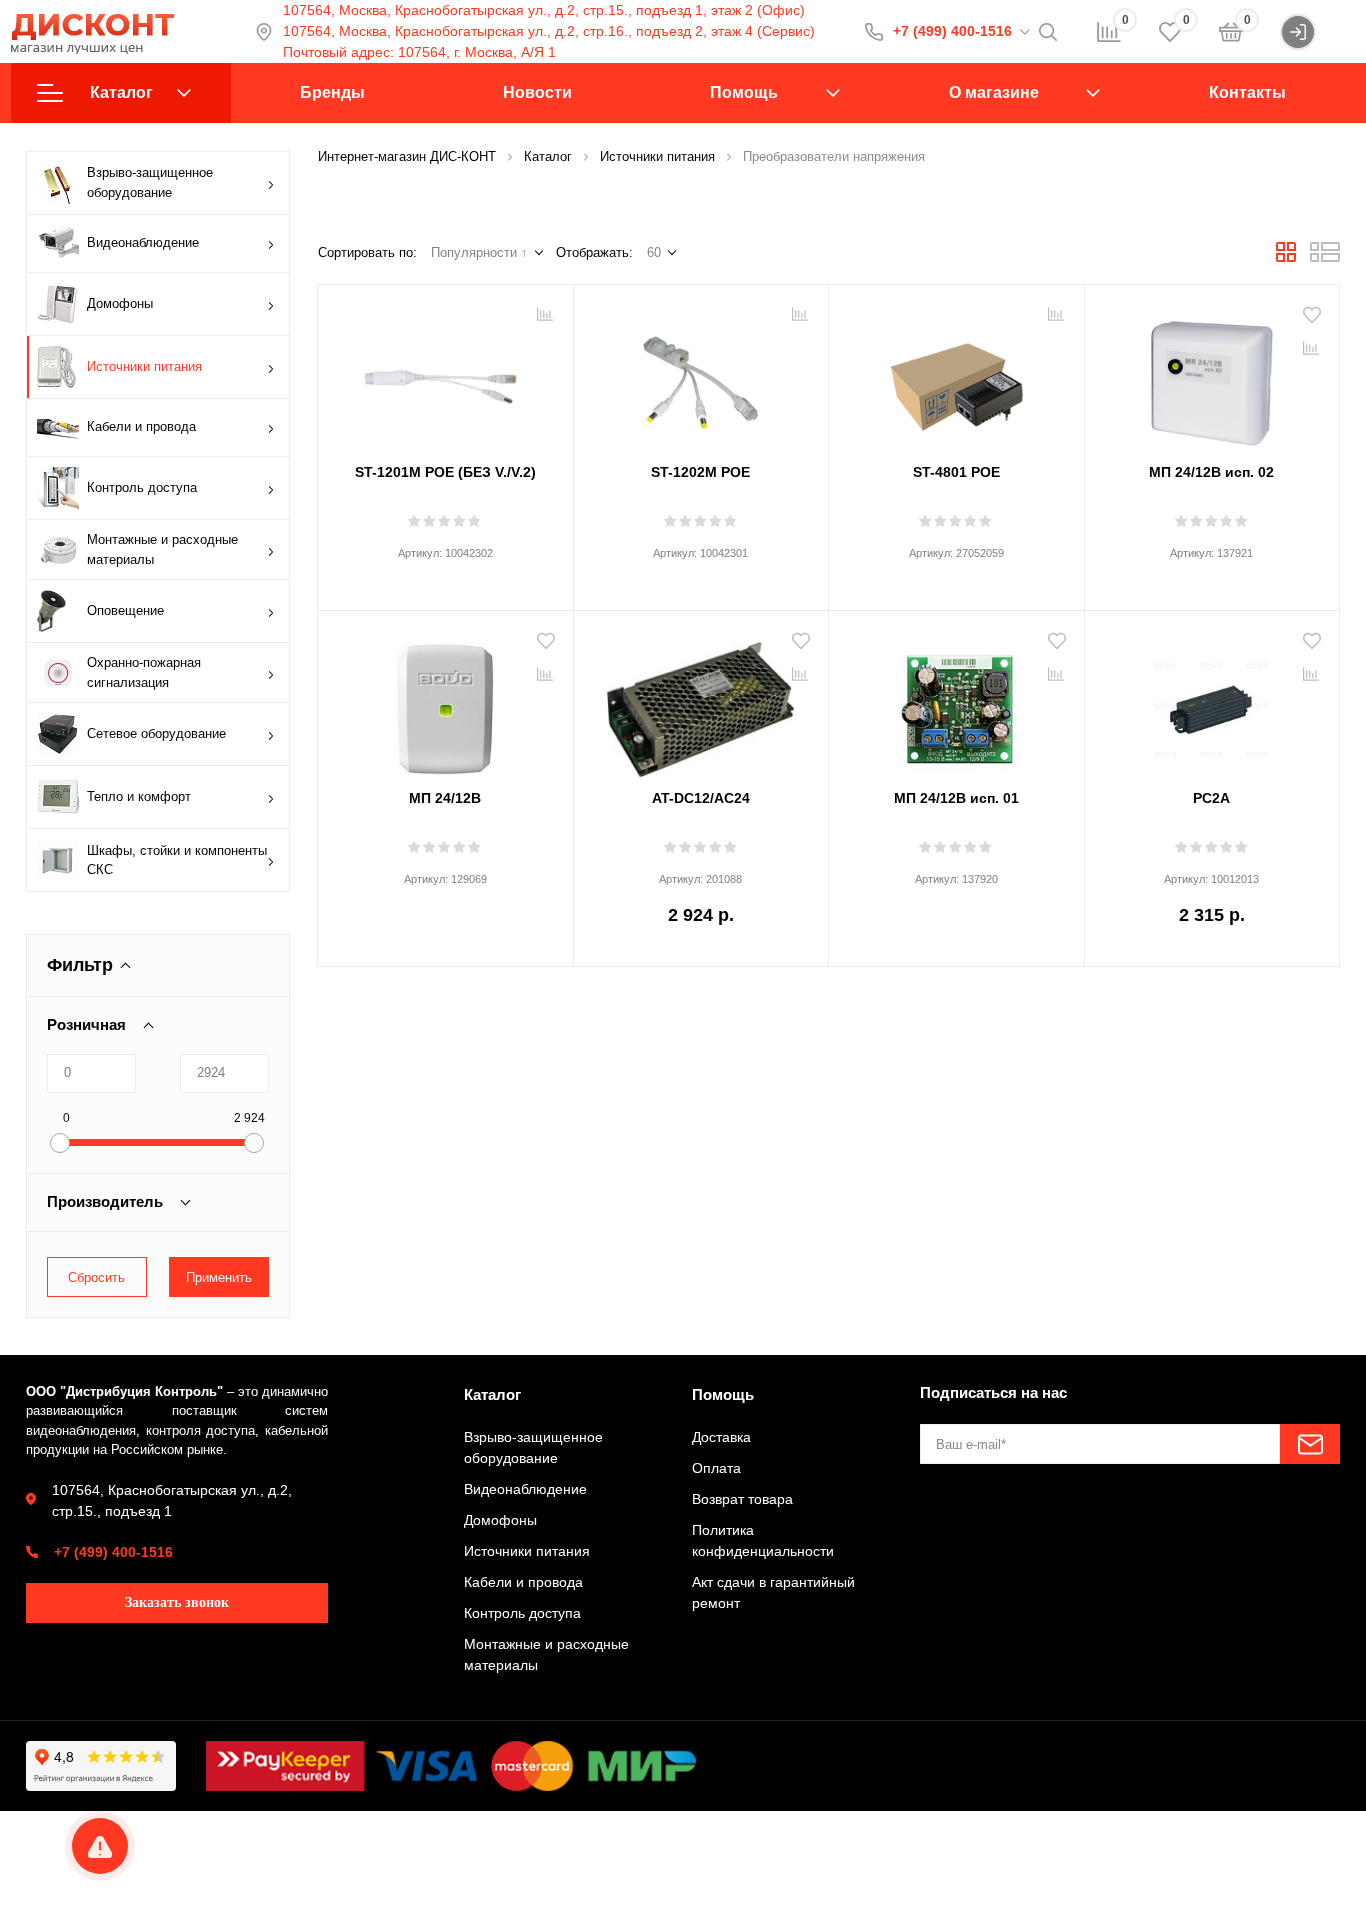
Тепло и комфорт (139, 796)
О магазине (994, 92)
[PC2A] (1212, 702)
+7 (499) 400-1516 (952, 31)
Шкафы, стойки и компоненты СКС (177, 860)
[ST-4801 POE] (956, 376)
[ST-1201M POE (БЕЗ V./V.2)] (445, 376)
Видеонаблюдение (143, 242)
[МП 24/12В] (445, 702)
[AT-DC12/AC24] (701, 702)
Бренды (332, 92)
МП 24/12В (445, 798)
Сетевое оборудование (156, 733)
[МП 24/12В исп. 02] (1212, 376)
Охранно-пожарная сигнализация (144, 672)
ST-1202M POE (700, 472)
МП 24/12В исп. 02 (1211, 472)
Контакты (1247, 92)
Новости (537, 92)
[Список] (1325, 258)
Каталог (121, 92)
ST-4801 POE (956, 472)
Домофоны (120, 303)
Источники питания (144, 366)
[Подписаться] (1310, 1444)
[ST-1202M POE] (701, 376)
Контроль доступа (142, 487)
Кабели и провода (141, 426)
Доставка (721, 1437)
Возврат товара (742, 1499)
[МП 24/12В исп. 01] (956, 702)
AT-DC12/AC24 (701, 798)
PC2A (1211, 798)
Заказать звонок (177, 1602)
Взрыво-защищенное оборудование (150, 182)
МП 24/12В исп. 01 (956, 798)
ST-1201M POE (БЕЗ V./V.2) (445, 472)
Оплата (716, 1468)
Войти (1335, 31)
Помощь (744, 92)
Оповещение (125, 610)
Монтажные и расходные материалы (162, 549)
